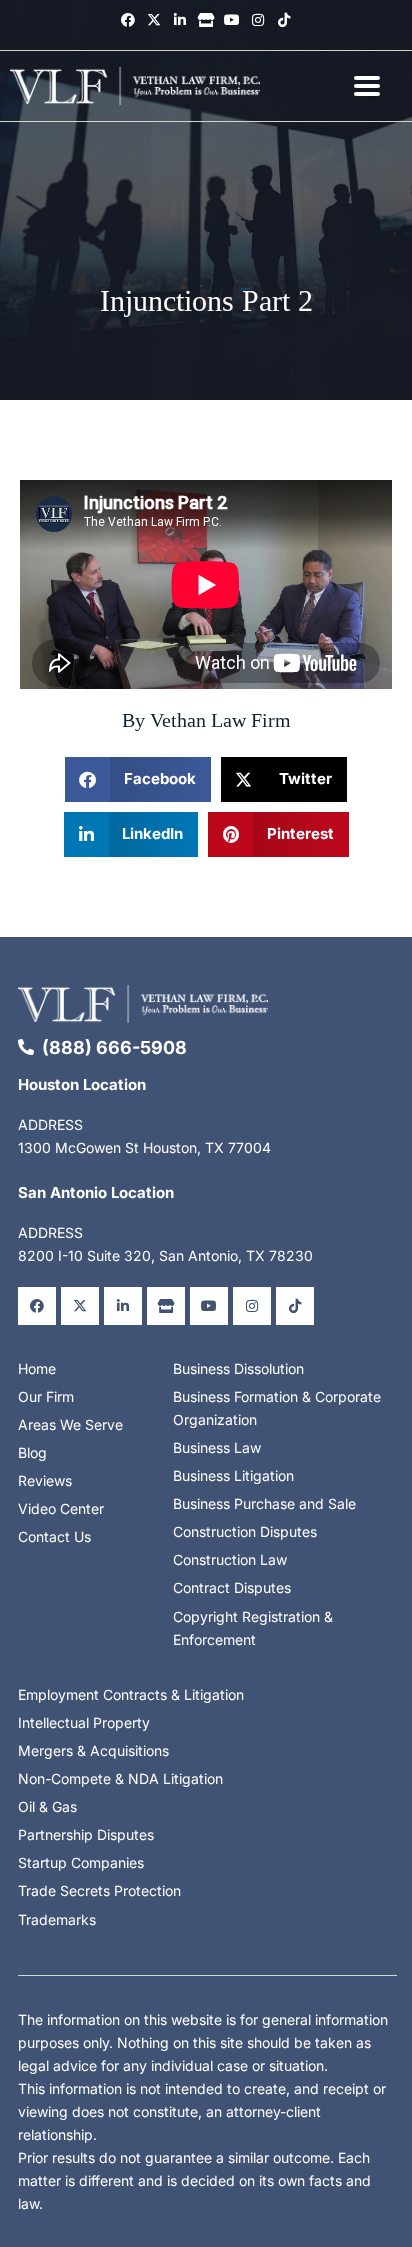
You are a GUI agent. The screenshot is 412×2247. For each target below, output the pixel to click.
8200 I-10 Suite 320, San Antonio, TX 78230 (165, 1255)
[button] (138, 779)
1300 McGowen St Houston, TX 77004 (144, 1147)
